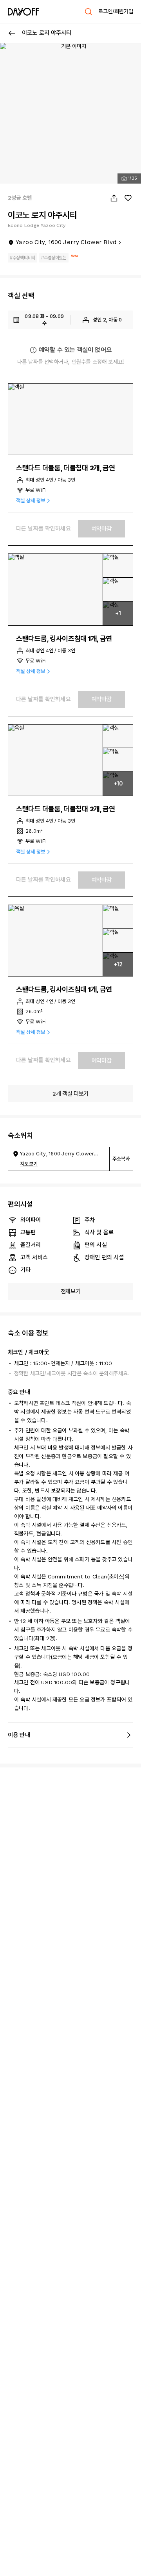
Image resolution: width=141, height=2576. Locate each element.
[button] (70, 419)
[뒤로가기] (12, 33)
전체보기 (71, 1291)
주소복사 (121, 1159)
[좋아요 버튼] (128, 198)
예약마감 (102, 529)
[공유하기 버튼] (114, 198)
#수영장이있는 (54, 258)
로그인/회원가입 (116, 11)
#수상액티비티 (23, 258)
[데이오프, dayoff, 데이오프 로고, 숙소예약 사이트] (23, 12)
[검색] (89, 12)
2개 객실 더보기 (70, 1094)
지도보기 (29, 1164)
